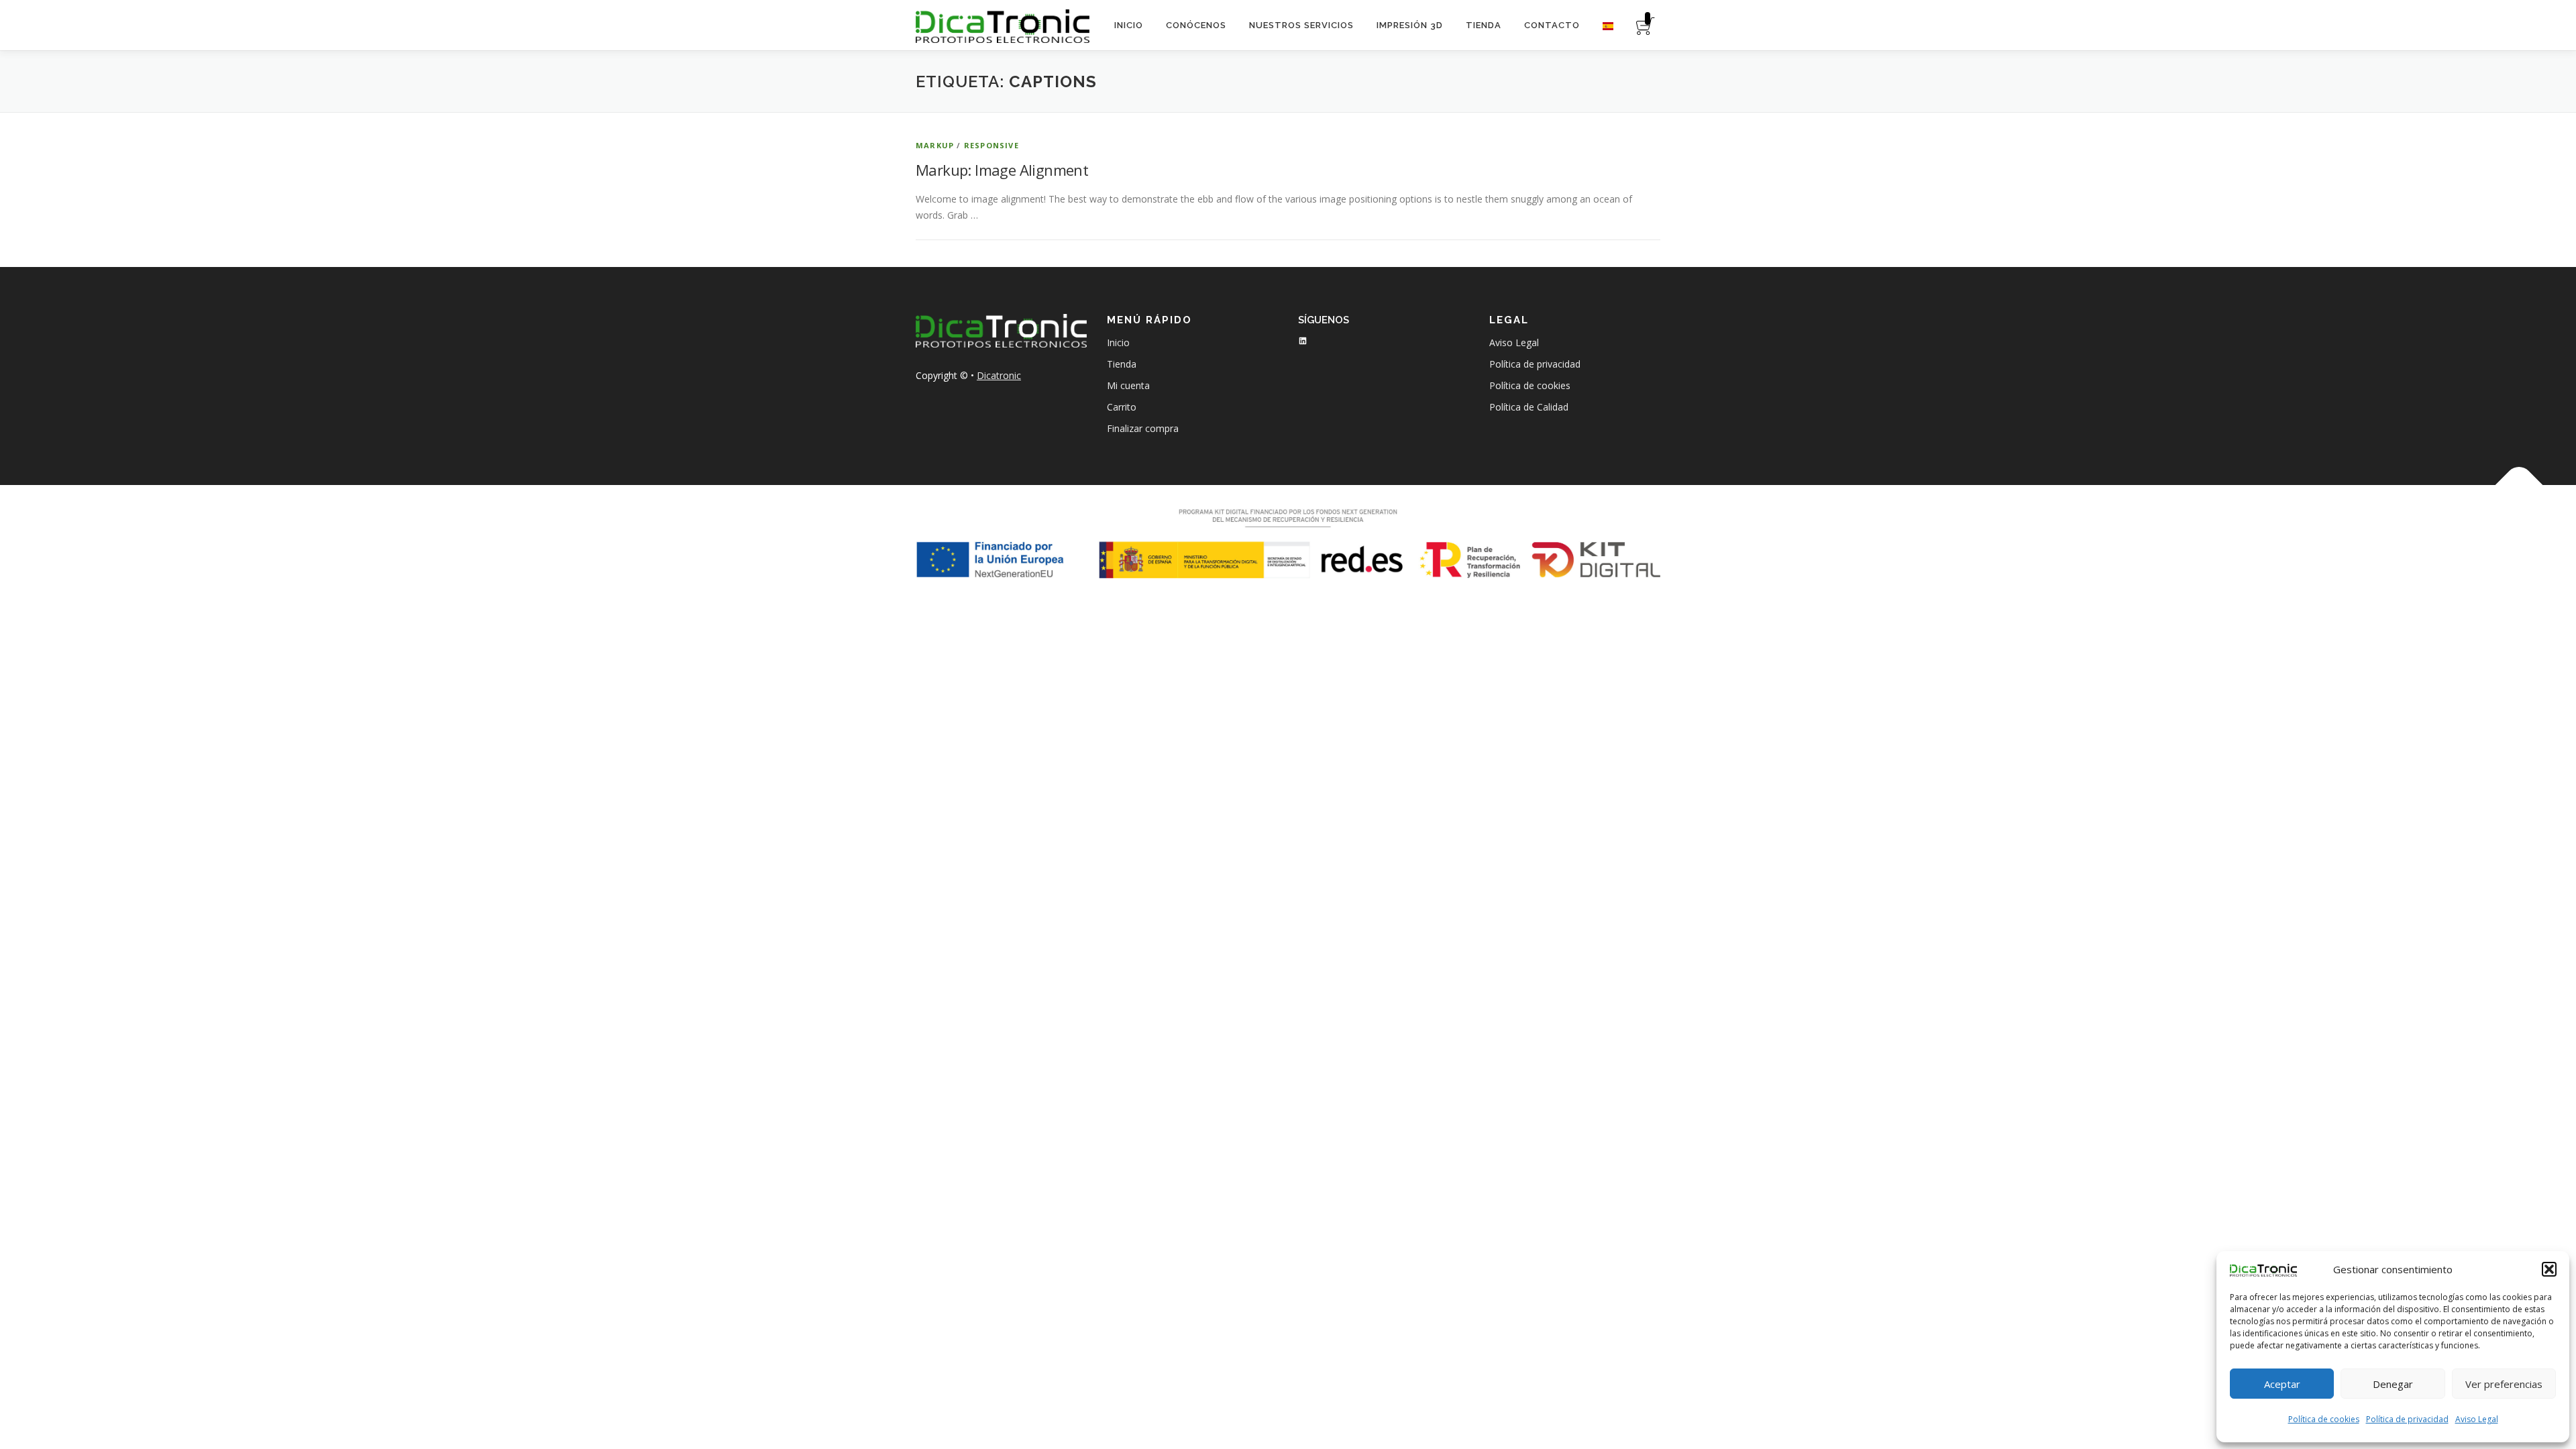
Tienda (1484, 25)
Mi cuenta (1128, 385)
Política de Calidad (1529, 407)
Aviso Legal (2477, 1419)
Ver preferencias (2504, 1384)
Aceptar (2282, 1384)
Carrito (1122, 407)
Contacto (1552, 25)
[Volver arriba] (2519, 485)
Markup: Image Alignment (1002, 170)
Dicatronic (999, 375)
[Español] (1608, 25)
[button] (2549, 1269)
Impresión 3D (1410, 25)
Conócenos (1196, 25)
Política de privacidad (2407, 1419)
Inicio (1129, 25)
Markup (935, 145)
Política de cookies (2324, 1419)
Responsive (991, 145)
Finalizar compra (1143, 428)
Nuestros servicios (1301, 25)
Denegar (2393, 1384)
